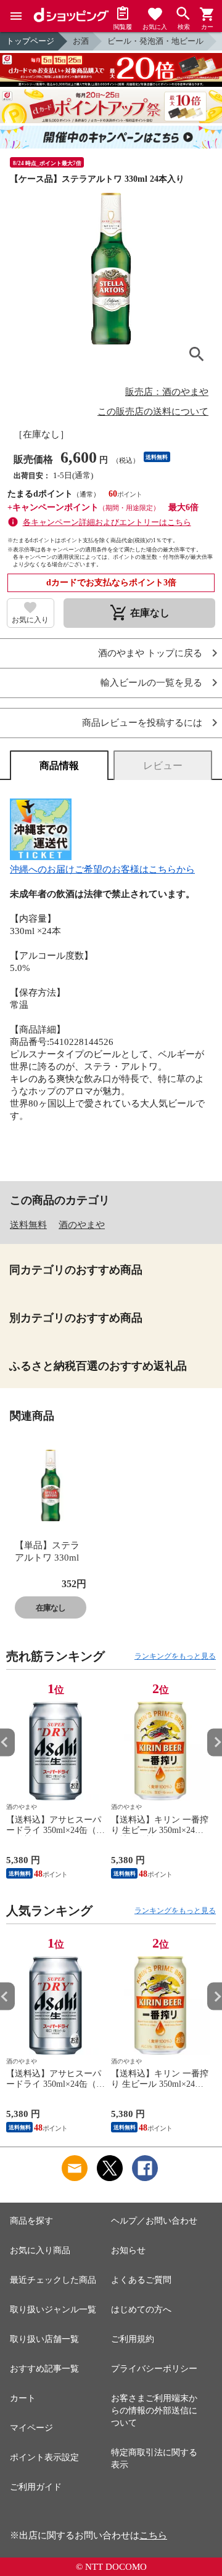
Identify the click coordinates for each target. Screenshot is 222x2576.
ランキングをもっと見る (175, 1656)
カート (23, 2398)
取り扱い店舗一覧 (44, 2339)
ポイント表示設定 (44, 2457)
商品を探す (31, 2221)
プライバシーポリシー (154, 2369)
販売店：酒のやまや (167, 392)
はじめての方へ (141, 2310)
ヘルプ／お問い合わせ (154, 2221)
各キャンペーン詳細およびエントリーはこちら (107, 522)
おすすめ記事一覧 (44, 2369)
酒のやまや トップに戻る (150, 653)
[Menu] (16, 16)
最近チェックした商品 (53, 2280)
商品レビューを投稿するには (142, 723)
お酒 (81, 41)
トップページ (30, 41)
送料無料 (28, 1225)
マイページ (31, 2428)
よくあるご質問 (141, 2280)
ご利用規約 (133, 2339)
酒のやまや (82, 1225)
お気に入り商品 (40, 2250)
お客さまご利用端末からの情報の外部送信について (154, 2411)
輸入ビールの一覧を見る (151, 683)
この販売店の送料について (153, 412)
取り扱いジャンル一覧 (53, 2310)
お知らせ (128, 2250)
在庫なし (51, 1608)
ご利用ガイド (36, 2487)
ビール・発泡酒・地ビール (155, 41)
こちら (153, 2535)
